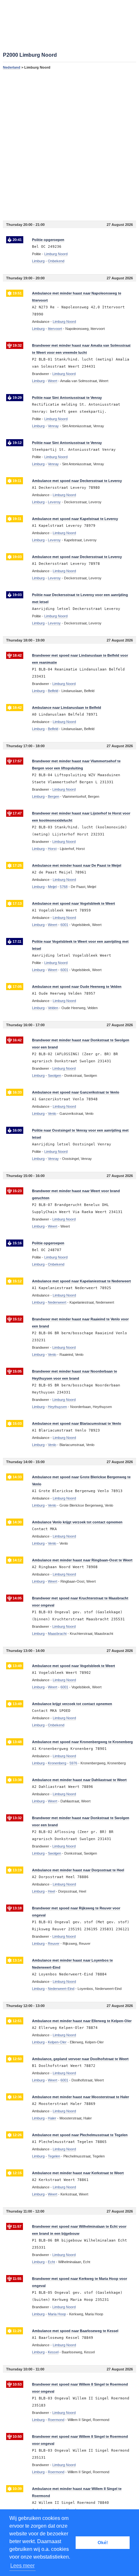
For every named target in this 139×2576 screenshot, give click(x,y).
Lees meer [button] (22, 2566)
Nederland (12, 67)
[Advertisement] (69, 145)
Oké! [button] (103, 2542)
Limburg (38, 261)
